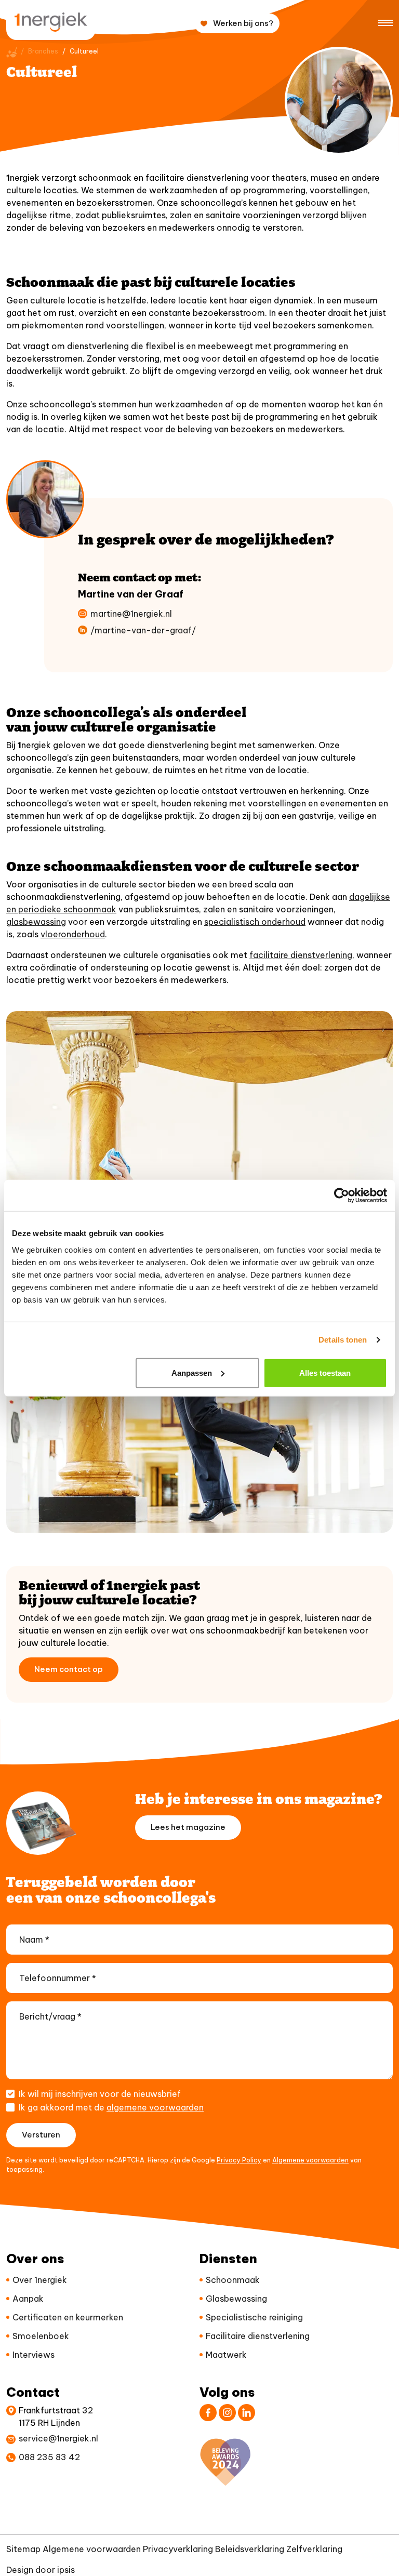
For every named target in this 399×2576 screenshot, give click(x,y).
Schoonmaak (233, 2280)
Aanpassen (192, 1372)
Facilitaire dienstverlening (258, 2336)
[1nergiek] (51, 22)
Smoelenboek (41, 2336)
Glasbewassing (236, 2299)
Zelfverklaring (314, 2549)
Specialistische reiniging (254, 2317)
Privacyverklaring (178, 2549)
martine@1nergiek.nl (131, 614)
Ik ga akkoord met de (111, 2107)
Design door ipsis (41, 2570)
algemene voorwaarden (155, 2107)
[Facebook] (208, 2413)
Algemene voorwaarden (310, 2160)
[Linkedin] (247, 2413)
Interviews (34, 2355)
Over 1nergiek (40, 2280)
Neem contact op (69, 1669)
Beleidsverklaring (250, 2549)
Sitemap (23, 2549)
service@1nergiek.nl (58, 2438)
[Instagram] (227, 2413)
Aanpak (28, 2299)
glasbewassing (36, 922)
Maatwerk (226, 2355)
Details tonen (343, 1340)
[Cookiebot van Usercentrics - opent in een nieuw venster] (342, 1196)
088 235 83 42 (49, 2457)
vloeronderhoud (73, 934)
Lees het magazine (188, 1827)
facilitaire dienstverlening (301, 955)
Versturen (41, 2135)
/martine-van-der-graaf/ (143, 630)
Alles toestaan (325, 1372)
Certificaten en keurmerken (68, 2317)
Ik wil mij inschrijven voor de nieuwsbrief (100, 2094)
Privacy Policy (239, 2160)
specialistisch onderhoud (255, 922)
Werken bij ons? (243, 23)
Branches (43, 51)
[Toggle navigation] (385, 22)
